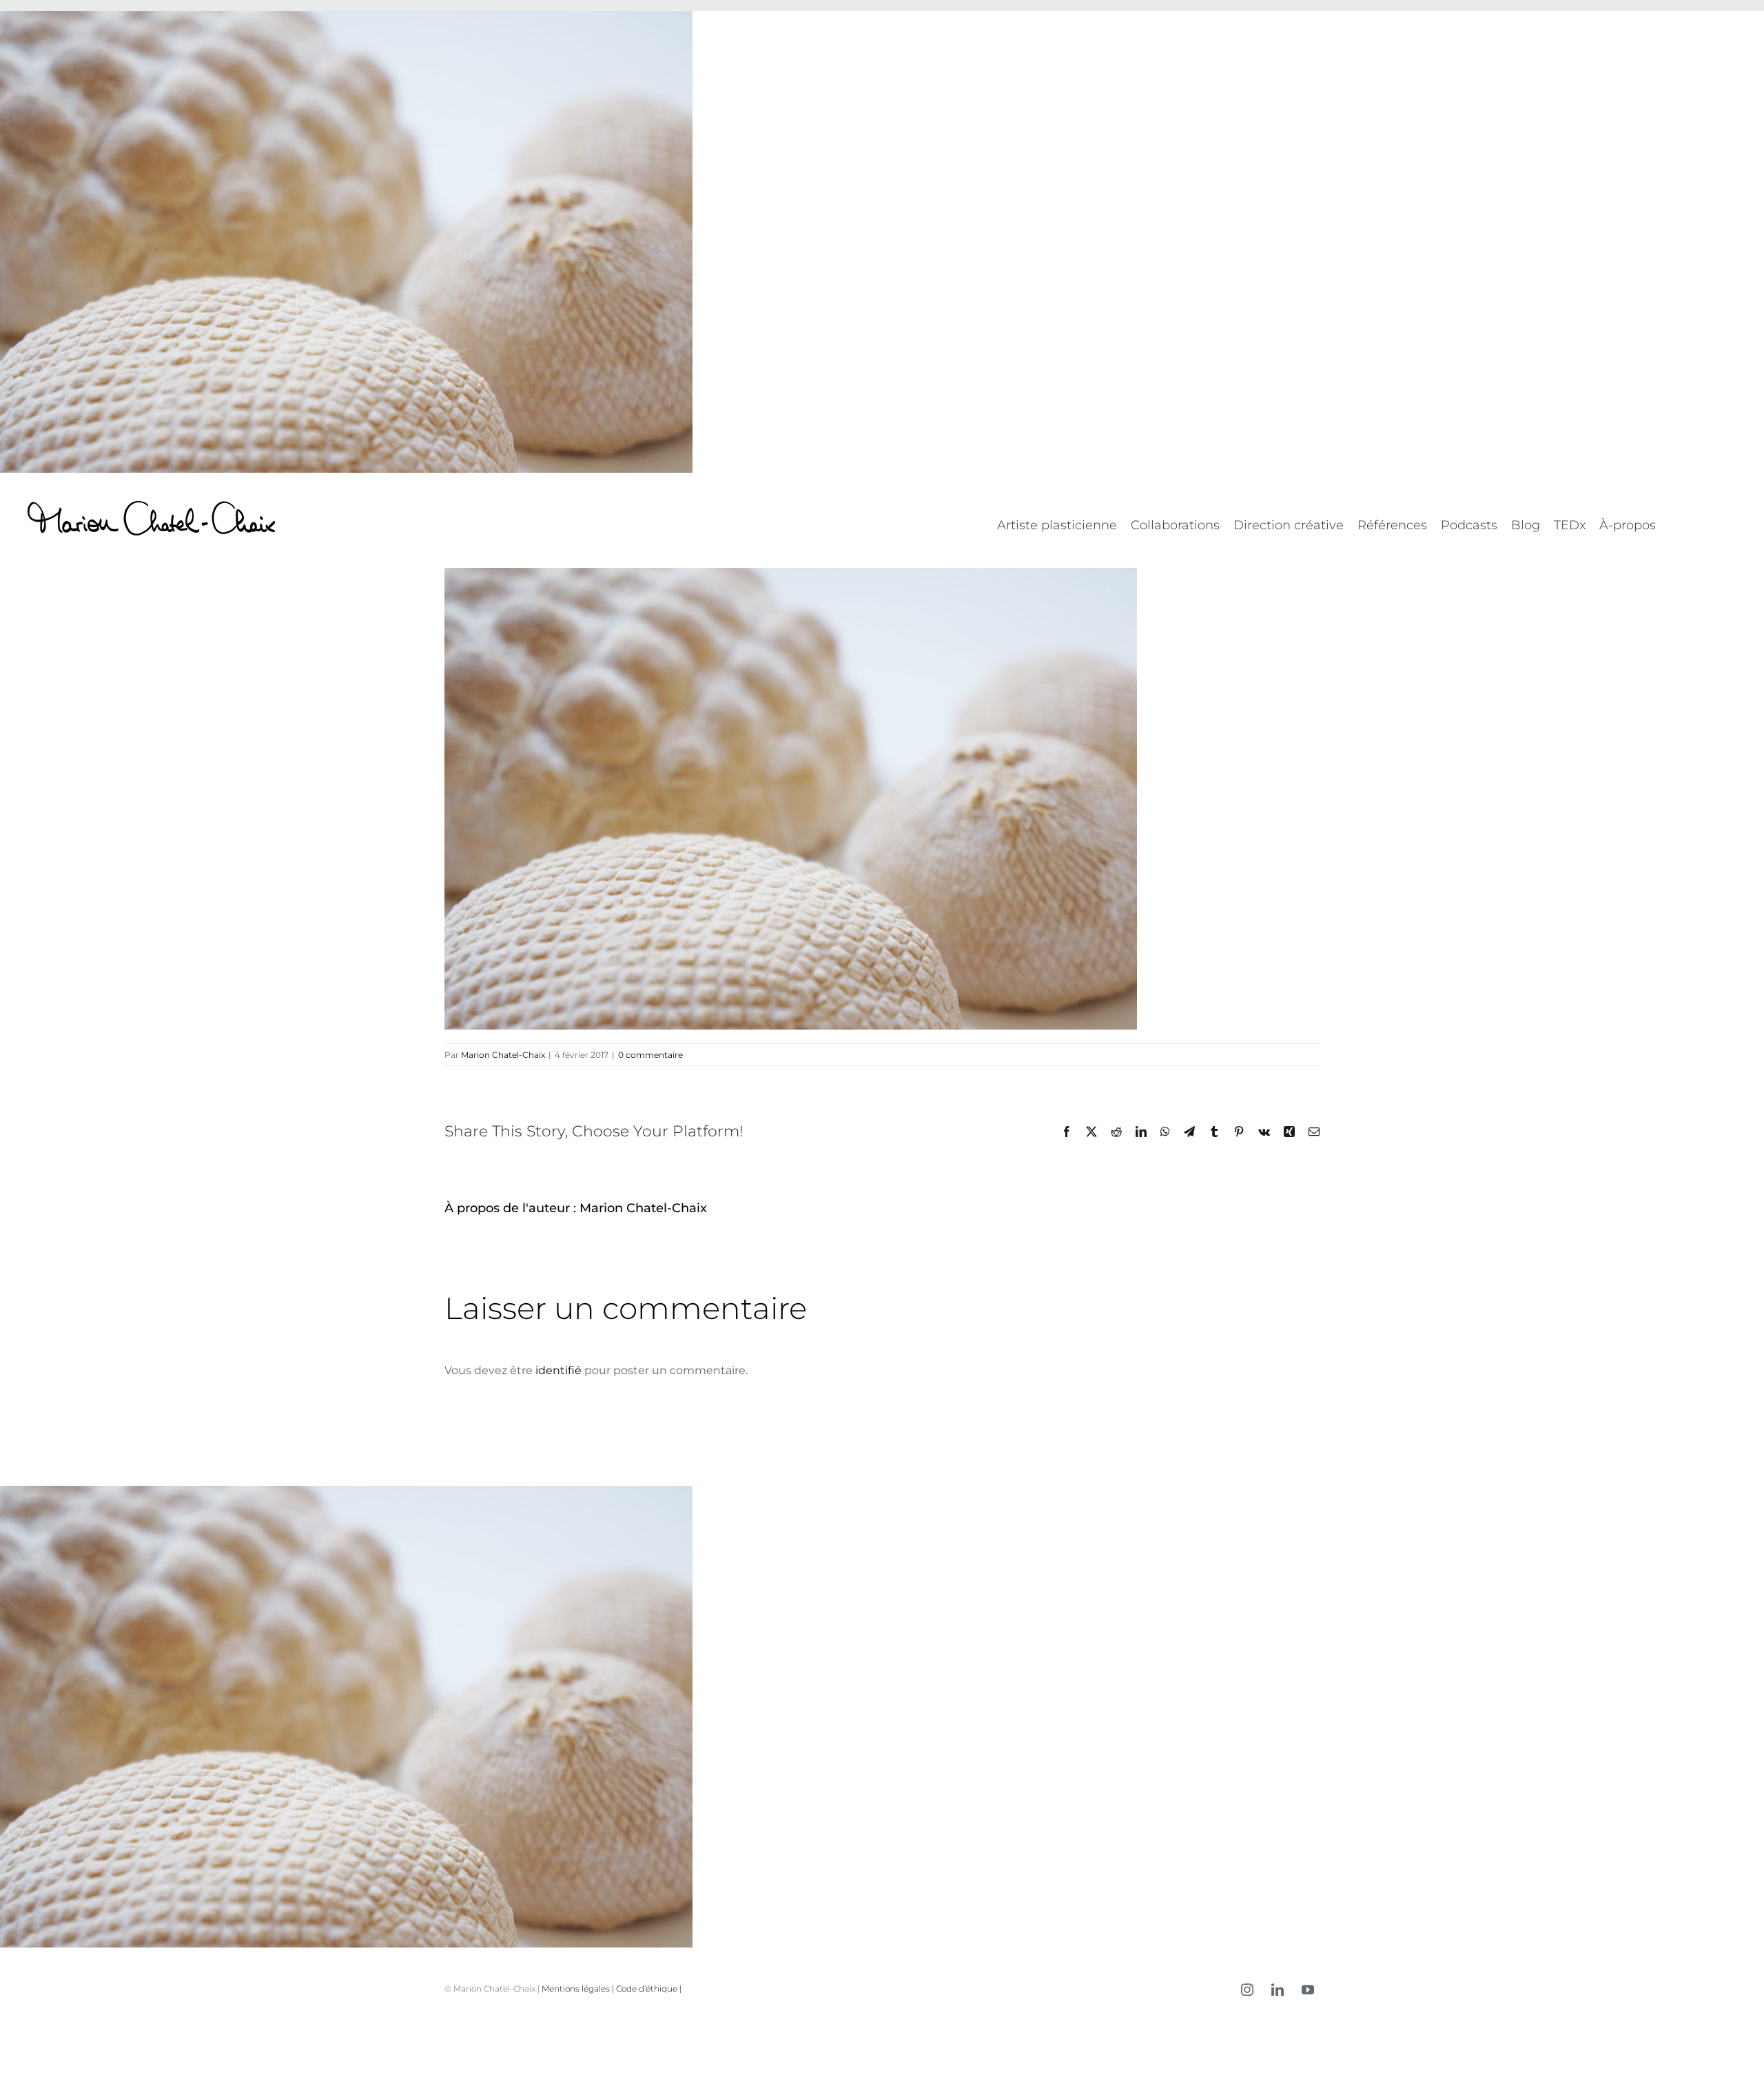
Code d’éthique (647, 1989)
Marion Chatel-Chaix (503, 1055)
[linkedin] (1278, 1990)
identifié (558, 1370)
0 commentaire (650, 1055)
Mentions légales (576, 1989)
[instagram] (1247, 1990)
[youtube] (1308, 1990)
